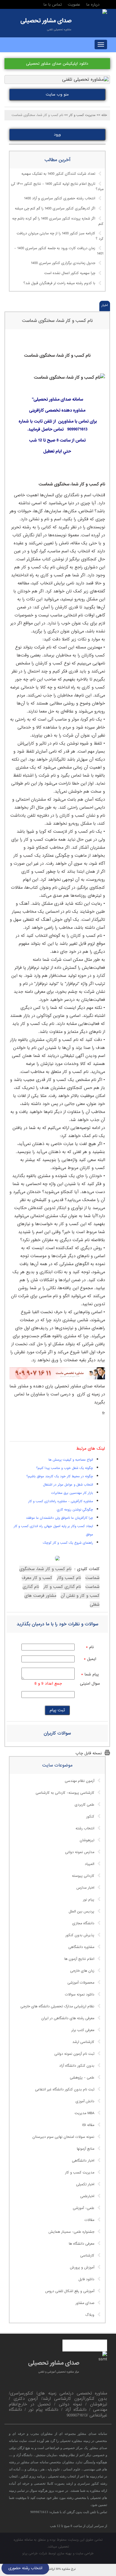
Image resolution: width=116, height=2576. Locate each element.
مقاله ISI (88, 2125)
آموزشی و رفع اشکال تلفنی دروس (70, 2291)
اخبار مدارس (85, 1888)
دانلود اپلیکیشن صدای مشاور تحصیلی (57, 64)
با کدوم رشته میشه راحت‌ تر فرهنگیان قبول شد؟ (59, 283)
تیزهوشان (87, 1840)
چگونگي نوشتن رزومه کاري (75, 1510)
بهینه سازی (64, 2553)
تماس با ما (53, 5)
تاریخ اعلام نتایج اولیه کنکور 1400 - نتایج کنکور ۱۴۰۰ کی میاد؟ (57, 187)
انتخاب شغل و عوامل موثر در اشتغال (68, 1485)
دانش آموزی (85, 2101)
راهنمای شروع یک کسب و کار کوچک (68, 1543)
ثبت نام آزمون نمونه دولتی (74, 2054)
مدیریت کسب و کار (80, 2173)
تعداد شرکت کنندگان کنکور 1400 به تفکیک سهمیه (58, 174)
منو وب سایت (57, 94)
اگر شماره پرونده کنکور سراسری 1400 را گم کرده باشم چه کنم (58, 222)
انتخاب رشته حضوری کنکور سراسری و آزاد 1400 (60, 199)
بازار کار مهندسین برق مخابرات (72, 1493)
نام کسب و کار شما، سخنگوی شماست (57, 321)
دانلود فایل (86, 2279)
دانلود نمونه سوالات (80, 1995)
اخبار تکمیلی (85, 2184)
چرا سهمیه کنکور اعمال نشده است (70, 273)
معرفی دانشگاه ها (81, 2244)
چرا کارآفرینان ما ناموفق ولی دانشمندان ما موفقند (59, 1518)
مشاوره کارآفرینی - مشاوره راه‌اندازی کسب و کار (61, 1501)
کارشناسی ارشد (83, 2042)
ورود (57, 135)
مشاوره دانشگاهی (81, 1947)
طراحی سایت (85, 2553)
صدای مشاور (85, 2303)
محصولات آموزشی (81, 1983)
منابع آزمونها (86, 2149)
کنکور (90, 1817)
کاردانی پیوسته (83, 1876)
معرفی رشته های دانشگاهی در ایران (68, 2018)
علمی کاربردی (84, 1805)
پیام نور (89, 1900)
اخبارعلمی (87, 2196)
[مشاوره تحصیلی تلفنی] (105, 12)
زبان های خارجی (82, 1971)
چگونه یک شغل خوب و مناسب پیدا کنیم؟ (65, 1468)
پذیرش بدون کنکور (80, 1935)
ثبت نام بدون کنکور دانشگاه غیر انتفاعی (65, 2090)
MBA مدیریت (84, 2113)
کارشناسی (87, 2256)
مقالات (89, 2220)
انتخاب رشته (85, 1828)
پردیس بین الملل (81, 1912)
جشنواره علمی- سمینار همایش (71, 2232)
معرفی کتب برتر (83, 2030)
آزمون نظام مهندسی (80, 1781)
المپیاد (90, 1864)
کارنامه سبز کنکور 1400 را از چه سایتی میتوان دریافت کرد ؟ (60, 236)
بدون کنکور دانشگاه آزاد (77, 2066)
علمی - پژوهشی (82, 2078)
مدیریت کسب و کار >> (80, 115)
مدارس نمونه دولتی (80, 1852)
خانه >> (102, 115)
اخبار (105, 305)
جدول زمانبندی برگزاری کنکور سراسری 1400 (63, 263)
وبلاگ (90, 2315)
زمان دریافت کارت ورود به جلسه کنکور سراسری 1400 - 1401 (59, 251)
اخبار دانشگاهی (83, 2161)
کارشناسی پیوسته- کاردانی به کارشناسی (65, 1793)
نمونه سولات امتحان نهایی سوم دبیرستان (63, 2137)
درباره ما (93, 5)
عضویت (74, 5)
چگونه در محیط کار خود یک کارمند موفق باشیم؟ (60, 1476)
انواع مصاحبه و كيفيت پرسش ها (71, 1460)
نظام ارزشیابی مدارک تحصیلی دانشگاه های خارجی (57, 2006)
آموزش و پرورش (82, 2267)
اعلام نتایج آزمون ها (79, 1959)
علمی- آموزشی (84, 2208)
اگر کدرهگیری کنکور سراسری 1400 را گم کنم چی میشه (55, 209)
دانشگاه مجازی (83, 1923)
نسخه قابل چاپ (89, 1753)
